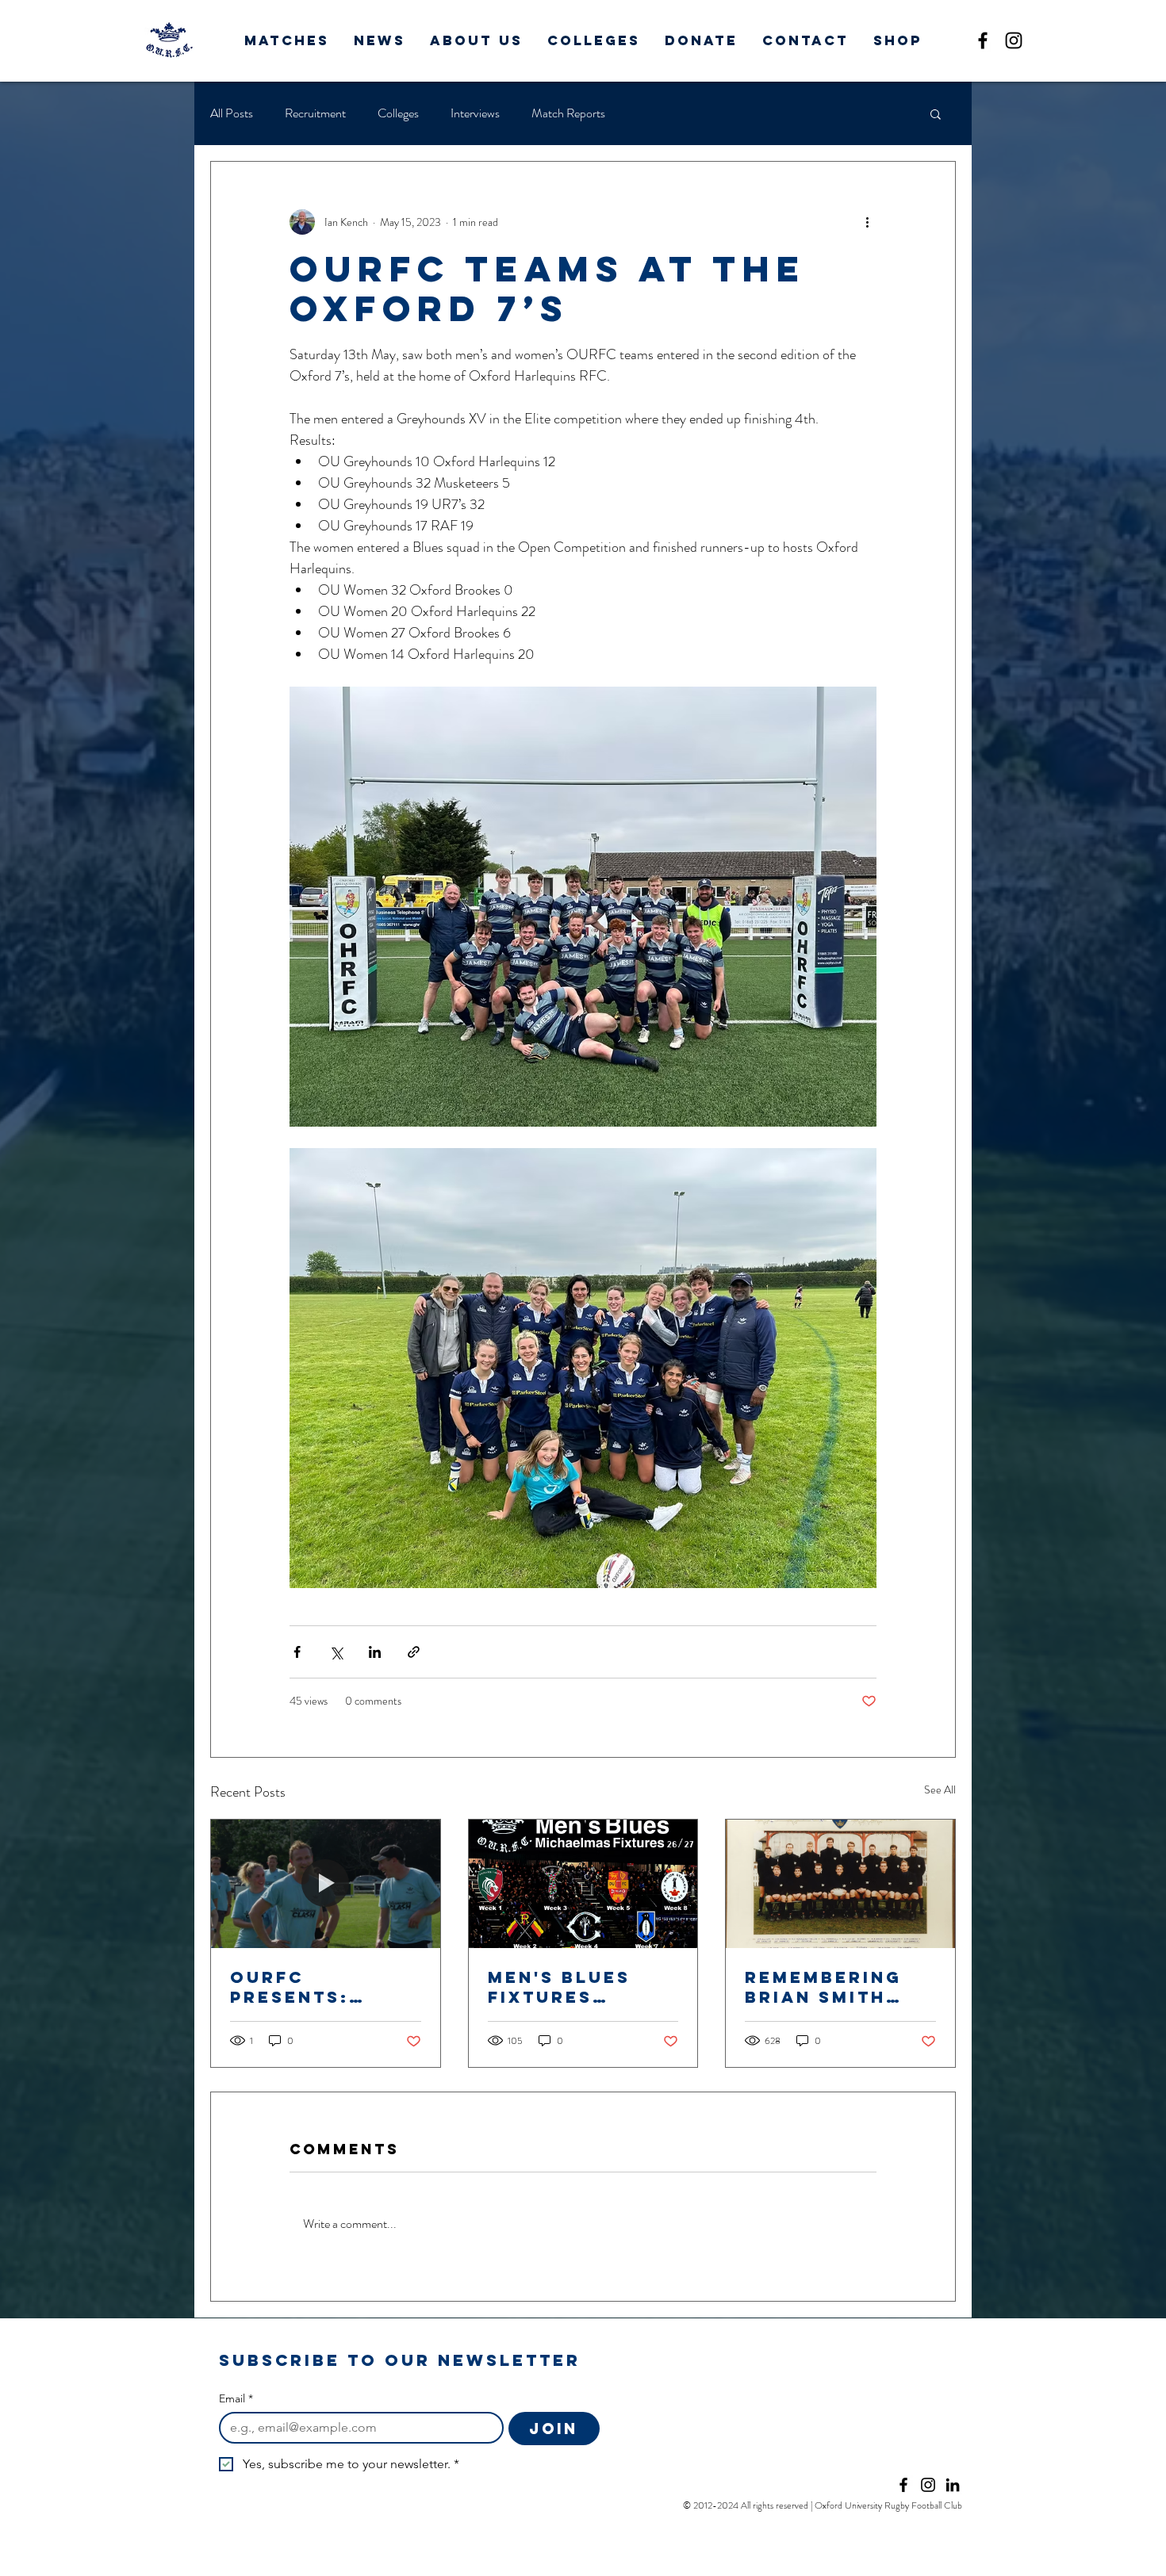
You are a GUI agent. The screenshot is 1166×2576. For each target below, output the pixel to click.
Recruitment (315, 113)
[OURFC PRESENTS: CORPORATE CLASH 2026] (326, 1884)
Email (236, 2399)
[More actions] (867, 222)
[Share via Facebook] (297, 1652)
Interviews (475, 113)
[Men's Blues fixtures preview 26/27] (583, 1884)
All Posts (232, 113)
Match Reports (568, 113)
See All (940, 1789)
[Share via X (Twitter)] (336, 1652)
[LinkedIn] (953, 2485)
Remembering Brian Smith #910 (823, 1987)
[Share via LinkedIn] (375, 1652)
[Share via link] (414, 1652)
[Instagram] (1014, 40)
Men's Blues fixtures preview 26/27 (573, 1987)
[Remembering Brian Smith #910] (840, 1884)
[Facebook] (983, 40)
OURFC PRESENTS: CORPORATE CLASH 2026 (295, 1987)
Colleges (398, 113)
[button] (287, 40)
